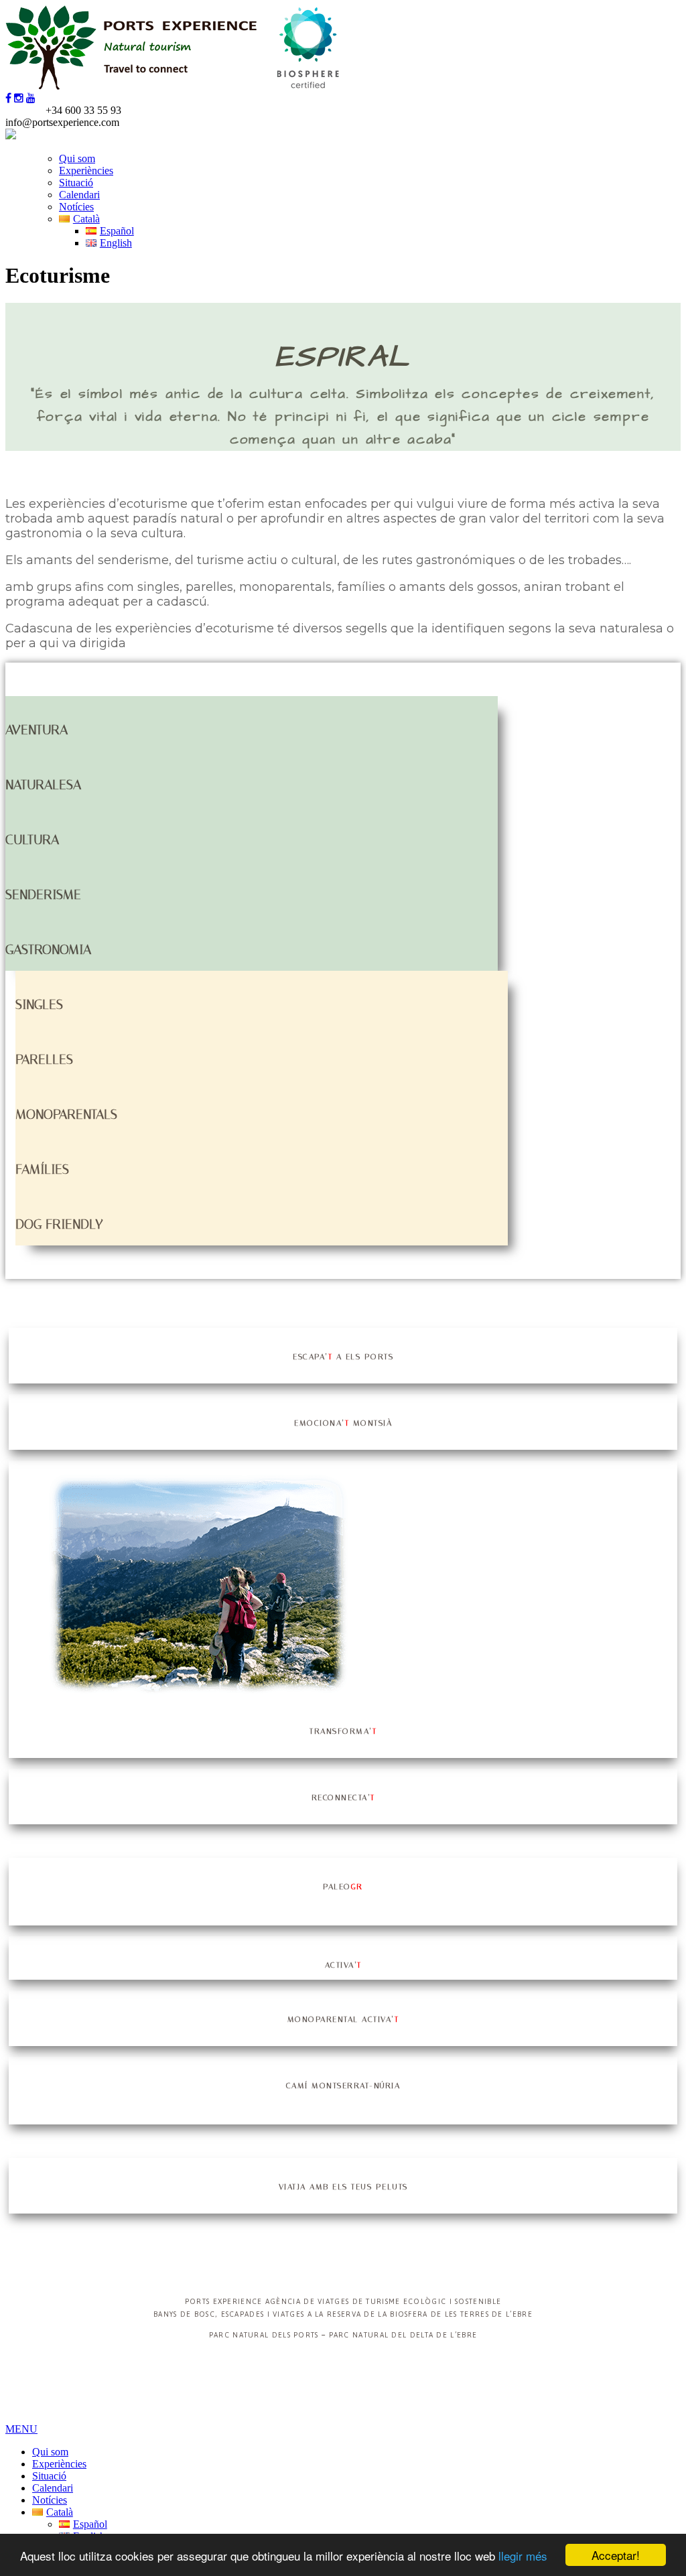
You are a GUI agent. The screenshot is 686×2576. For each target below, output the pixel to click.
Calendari (79, 195)
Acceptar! (616, 2555)
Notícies (76, 207)
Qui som (77, 158)
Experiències (86, 171)
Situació (76, 183)
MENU (21, 2429)
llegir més (523, 2556)
